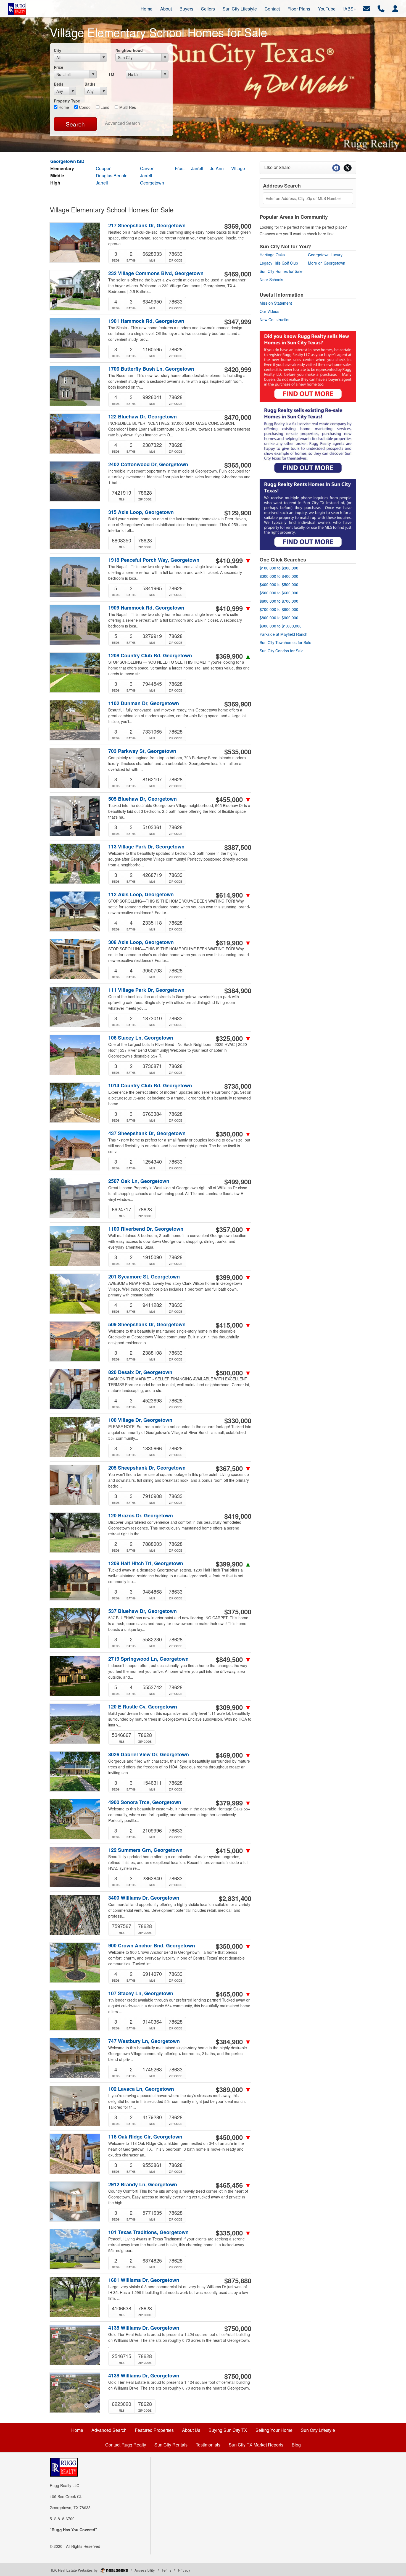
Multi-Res (127, 107)
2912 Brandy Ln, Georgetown (143, 2185)
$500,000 (234, 1373)
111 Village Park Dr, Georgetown (146, 990)
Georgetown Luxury (325, 255)
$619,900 (234, 943)
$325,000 (234, 1038)
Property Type (67, 101)
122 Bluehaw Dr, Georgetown (143, 417)
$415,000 (234, 1325)
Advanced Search (122, 123)
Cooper (103, 168)
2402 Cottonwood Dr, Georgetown (148, 464)
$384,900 (238, 990)
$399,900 (234, 1564)
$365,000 (238, 465)
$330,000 (238, 1420)
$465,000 (234, 1994)
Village (238, 168)
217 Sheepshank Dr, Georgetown (147, 226)
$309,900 (234, 1707)
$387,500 (238, 847)
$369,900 (234, 656)
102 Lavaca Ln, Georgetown (141, 2089)
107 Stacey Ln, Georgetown (141, 1993)
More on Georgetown (327, 263)
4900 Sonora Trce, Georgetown (145, 1802)
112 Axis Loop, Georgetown (141, 894)
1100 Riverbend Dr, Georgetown (146, 1229)
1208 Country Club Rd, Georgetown (150, 656)
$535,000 (238, 752)
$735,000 (238, 1086)
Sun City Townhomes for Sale (285, 642)
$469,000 (238, 274)
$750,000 (238, 2328)
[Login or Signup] (395, 8)
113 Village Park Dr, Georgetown (146, 847)
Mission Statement (276, 303)
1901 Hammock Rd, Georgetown (146, 321)
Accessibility (145, 2570)
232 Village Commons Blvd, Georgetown (156, 273)
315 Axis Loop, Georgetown (141, 512)
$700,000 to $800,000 (279, 609)
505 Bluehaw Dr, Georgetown (143, 799)
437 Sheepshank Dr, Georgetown (147, 1133)
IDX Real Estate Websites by (75, 2570)
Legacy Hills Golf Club (279, 263)
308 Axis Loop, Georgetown (141, 942)
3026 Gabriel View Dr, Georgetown (149, 1754)
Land (104, 107)
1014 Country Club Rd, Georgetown (150, 1086)
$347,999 (238, 321)
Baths (90, 84)
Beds (59, 84)
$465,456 (234, 2185)
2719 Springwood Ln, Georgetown (148, 1659)
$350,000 (234, 1134)
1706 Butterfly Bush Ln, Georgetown (151, 369)
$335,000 (234, 2233)
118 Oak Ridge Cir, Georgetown (145, 2137)
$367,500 (234, 1468)
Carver (147, 168)
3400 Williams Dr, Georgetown (144, 1898)
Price (59, 67)
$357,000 (234, 1229)
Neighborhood (129, 50)
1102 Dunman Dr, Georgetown (144, 703)
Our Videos (269, 311)
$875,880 (238, 2280)
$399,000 (234, 1277)
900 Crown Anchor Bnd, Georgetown (152, 1946)
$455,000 (234, 799)
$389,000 (234, 2089)
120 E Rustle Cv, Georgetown (143, 1707)
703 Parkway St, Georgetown (142, 751)
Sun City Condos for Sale (282, 651)
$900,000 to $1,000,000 (281, 626)
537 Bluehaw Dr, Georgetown (143, 1611)
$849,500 (234, 1659)
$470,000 (238, 417)
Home (63, 107)
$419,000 (238, 1516)
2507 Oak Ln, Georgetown (139, 1181)
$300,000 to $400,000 (279, 576)
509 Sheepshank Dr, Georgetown (147, 1324)
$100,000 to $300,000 (279, 568)
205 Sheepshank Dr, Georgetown (147, 1468)
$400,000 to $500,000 (279, 584)
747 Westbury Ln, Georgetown (144, 2041)
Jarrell (197, 168)
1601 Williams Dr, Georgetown (144, 2280)
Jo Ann (217, 168)
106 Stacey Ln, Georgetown (141, 1038)
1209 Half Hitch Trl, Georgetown (146, 1563)
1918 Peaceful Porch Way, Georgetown (154, 560)
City (58, 50)
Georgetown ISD (67, 161)
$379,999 (234, 1803)
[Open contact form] (367, 8)
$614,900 (234, 895)
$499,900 (238, 1182)
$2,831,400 (235, 1898)
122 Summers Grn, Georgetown (145, 1850)
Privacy (184, 2570)
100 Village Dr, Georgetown (140, 1420)
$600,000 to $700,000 (279, 601)
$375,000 (238, 1612)
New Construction (275, 320)
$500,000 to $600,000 (279, 593)
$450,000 (234, 2137)
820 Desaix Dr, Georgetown (140, 1372)
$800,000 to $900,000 (279, 618)
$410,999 (234, 560)
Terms (167, 2570)
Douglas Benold (112, 176)
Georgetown (152, 183)
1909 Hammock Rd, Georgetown (146, 608)
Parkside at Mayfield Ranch (284, 634)
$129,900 (238, 513)
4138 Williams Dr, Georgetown (144, 2328)
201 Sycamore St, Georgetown (144, 1277)
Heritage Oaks (272, 255)
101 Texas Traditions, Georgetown (148, 2232)
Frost (180, 168)
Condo (84, 107)
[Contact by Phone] (381, 8)
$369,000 (238, 226)
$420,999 (238, 369)
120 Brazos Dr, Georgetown (141, 1516)
